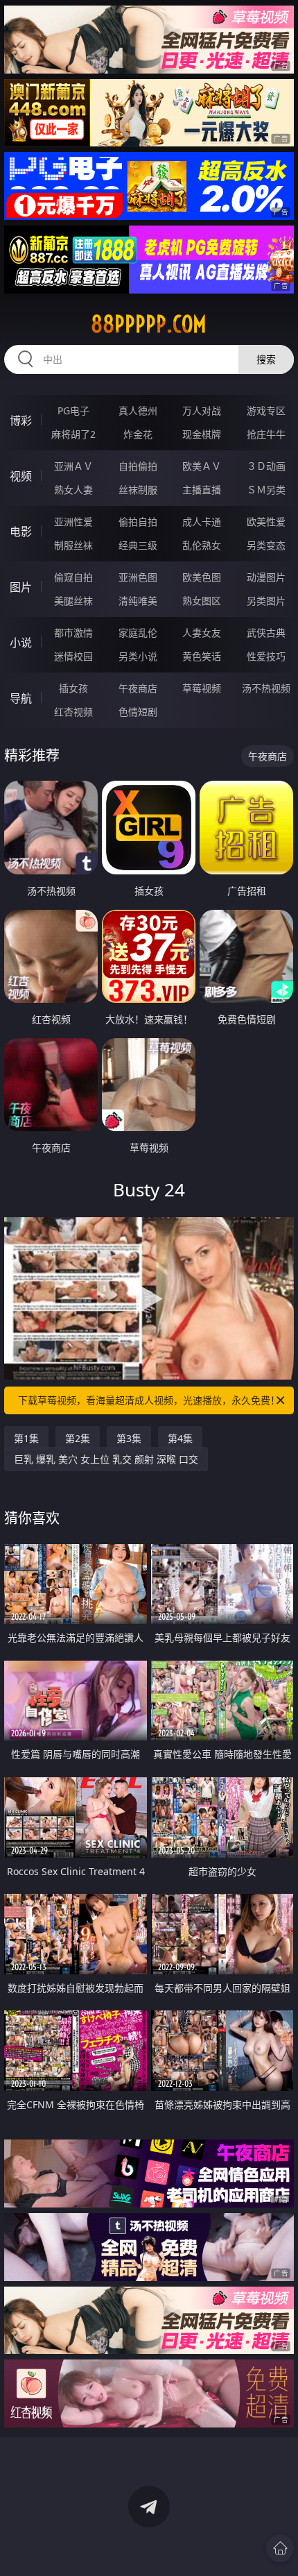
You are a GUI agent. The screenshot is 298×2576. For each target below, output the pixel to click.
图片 (21, 587)
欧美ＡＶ (202, 466)
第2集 (78, 1438)
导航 (21, 698)
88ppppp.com (149, 324)
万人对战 (202, 410)
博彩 (21, 421)
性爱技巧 (266, 656)
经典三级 (138, 545)
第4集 (180, 1438)
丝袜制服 (138, 490)
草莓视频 (202, 688)
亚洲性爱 (73, 522)
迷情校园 (73, 656)
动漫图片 (266, 577)
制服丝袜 (73, 545)
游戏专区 (266, 410)
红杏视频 (73, 712)
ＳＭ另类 (266, 490)
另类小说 (138, 656)
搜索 (266, 359)
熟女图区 (202, 601)
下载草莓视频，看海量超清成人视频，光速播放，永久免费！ (149, 1400)
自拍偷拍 (138, 466)
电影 (21, 532)
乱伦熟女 (202, 545)
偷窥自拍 (73, 577)
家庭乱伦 (138, 633)
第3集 (129, 1438)
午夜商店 (138, 688)
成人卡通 (202, 522)
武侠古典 (266, 633)
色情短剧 (138, 712)
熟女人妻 (73, 490)
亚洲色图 (138, 577)
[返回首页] (280, 2548)
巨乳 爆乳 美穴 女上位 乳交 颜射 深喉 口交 (106, 1459)
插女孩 (73, 688)
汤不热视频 (266, 688)
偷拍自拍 (138, 522)
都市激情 (73, 633)
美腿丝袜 (73, 601)
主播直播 (202, 490)
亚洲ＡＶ (73, 466)
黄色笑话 (202, 656)
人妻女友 (202, 633)
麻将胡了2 (73, 434)
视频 (21, 476)
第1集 (26, 1438)
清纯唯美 (138, 601)
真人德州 (138, 410)
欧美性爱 (266, 522)
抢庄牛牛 (266, 434)
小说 (21, 643)
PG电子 (73, 410)
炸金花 (138, 434)
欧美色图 (202, 577)
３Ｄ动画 (266, 466)
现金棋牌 (202, 434)
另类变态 (266, 545)
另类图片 (266, 601)
